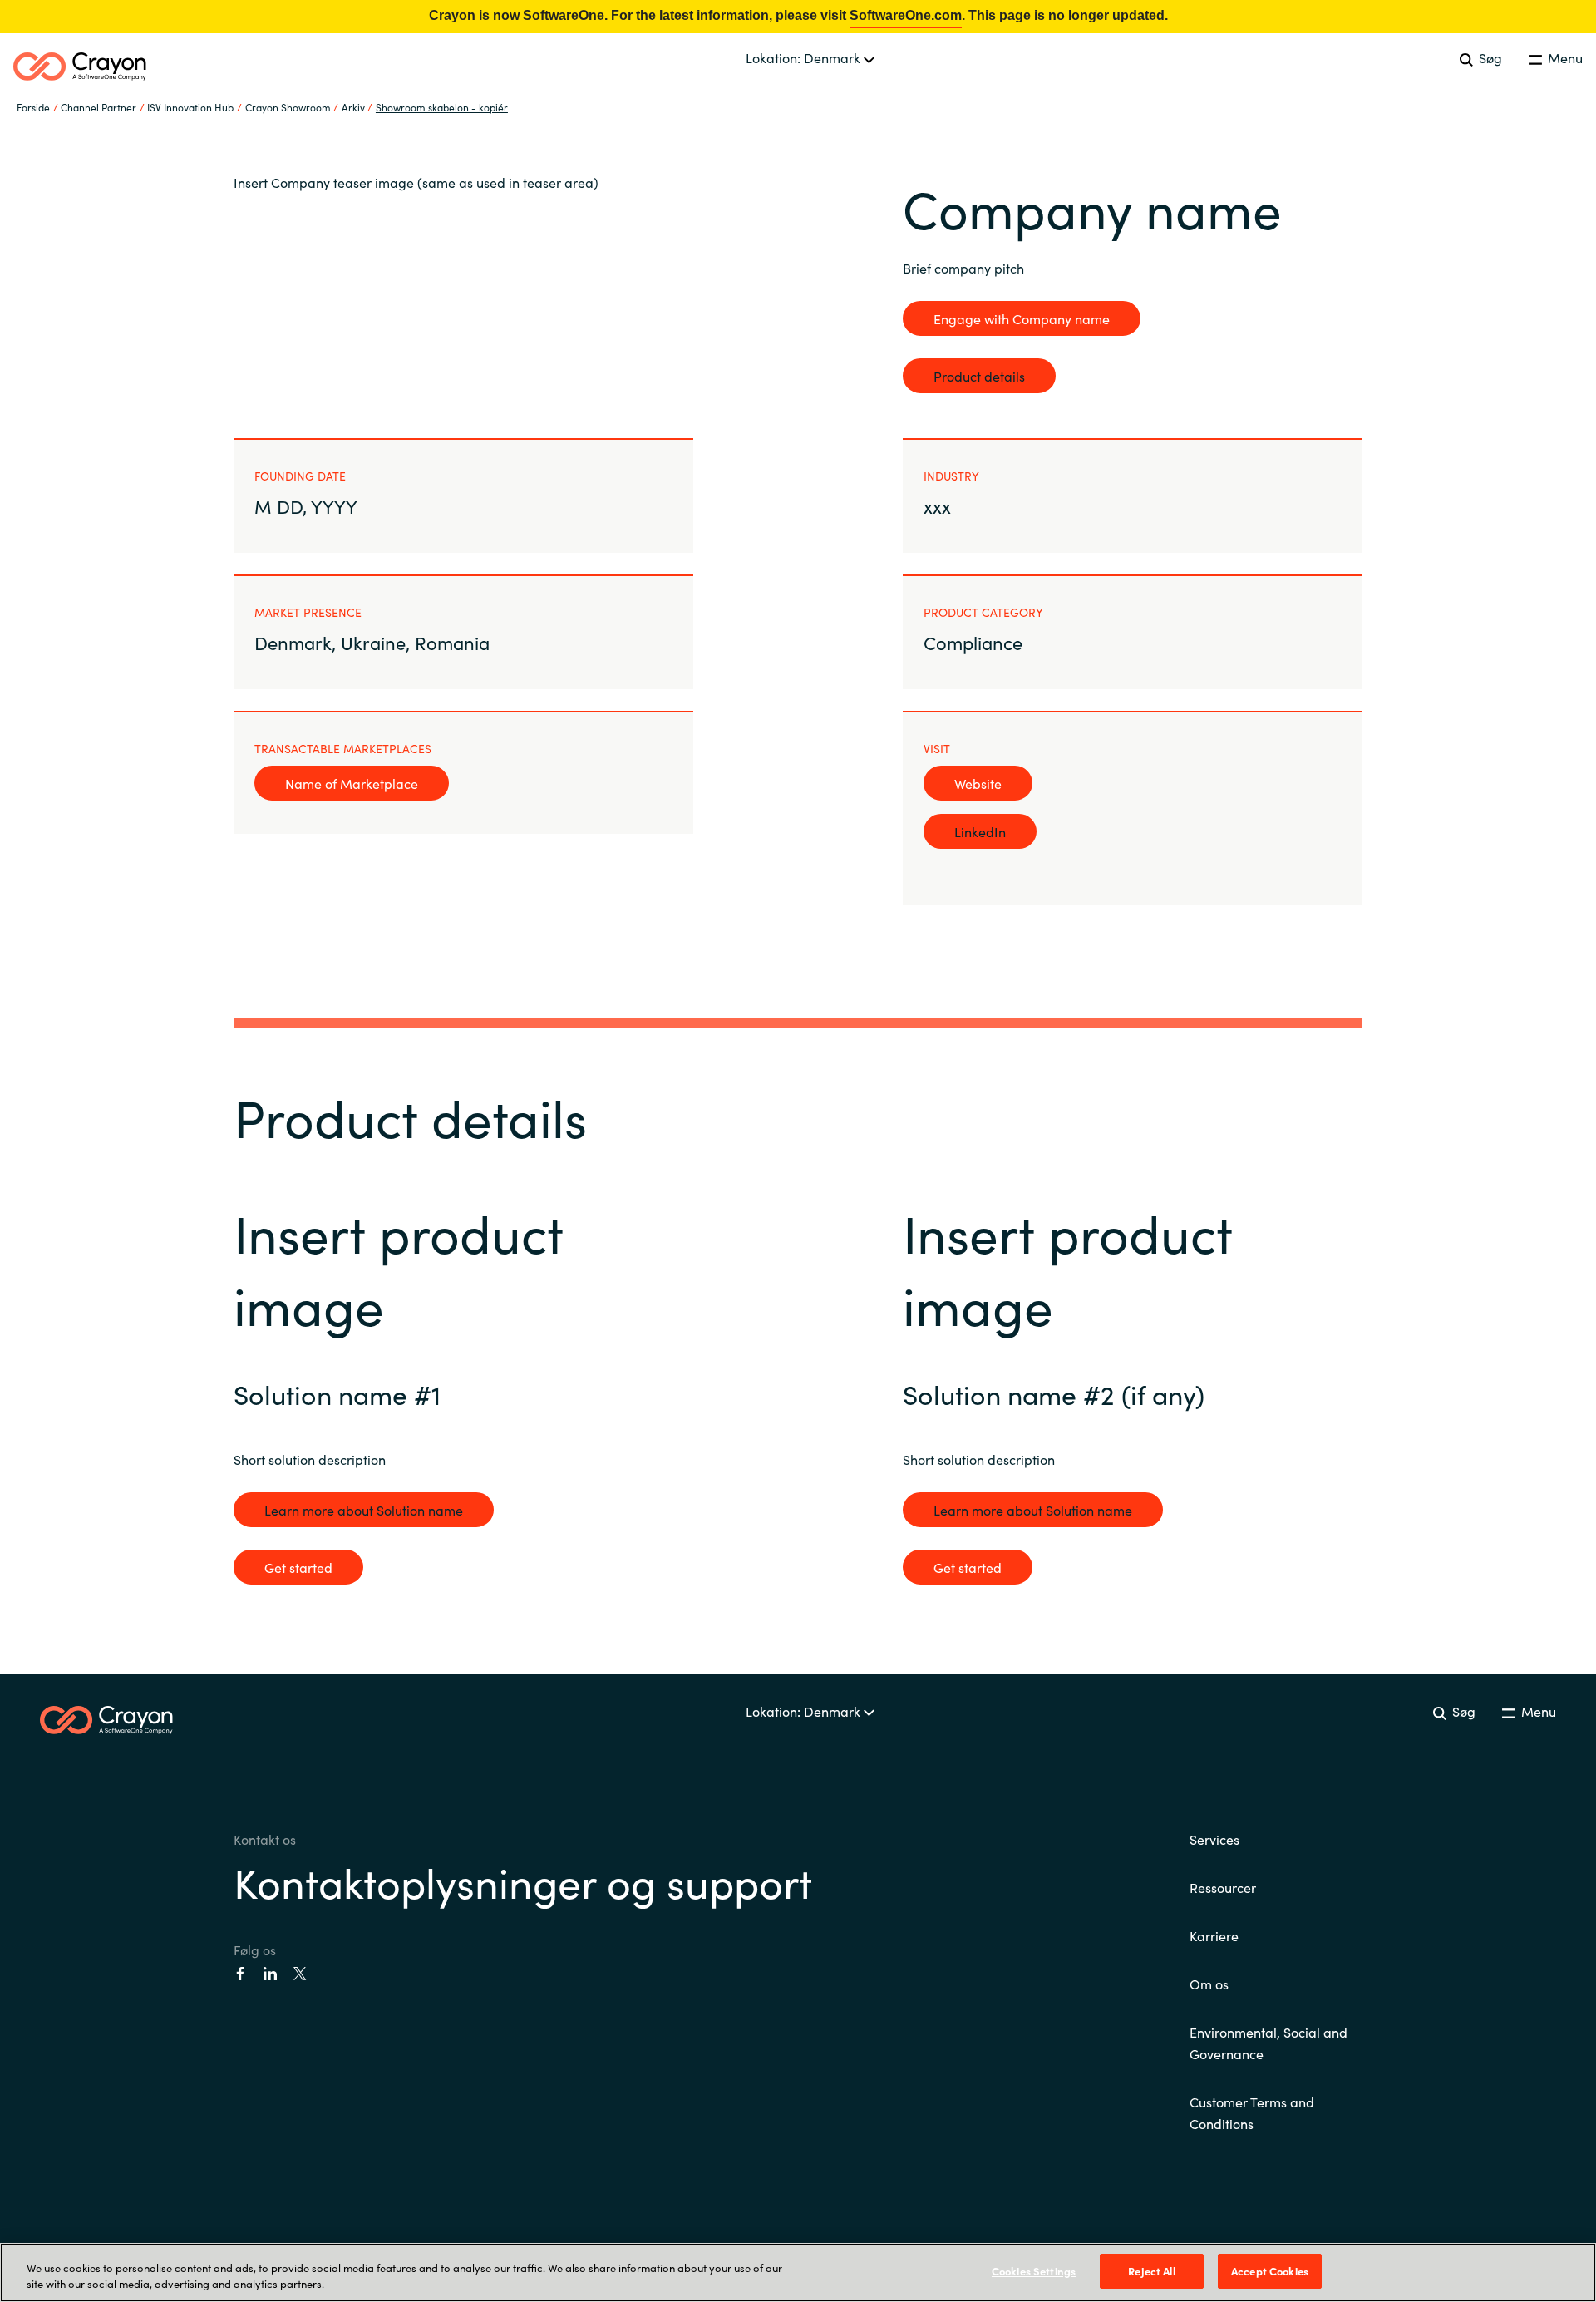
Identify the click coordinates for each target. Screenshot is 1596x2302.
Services (1214, 1839)
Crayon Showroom (288, 107)
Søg (1489, 57)
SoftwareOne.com (906, 15)
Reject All (1151, 2271)
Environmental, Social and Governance (1268, 2043)
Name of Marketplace (352, 783)
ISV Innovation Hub (190, 107)
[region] (798, 2272)
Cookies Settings (1034, 2271)
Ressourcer (1223, 1887)
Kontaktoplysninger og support (523, 1881)
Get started (298, 1567)
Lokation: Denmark (805, 57)
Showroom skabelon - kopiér (442, 107)
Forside (33, 107)
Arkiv (353, 107)
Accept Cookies (1270, 2271)
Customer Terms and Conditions (1252, 2112)
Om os (1209, 1984)
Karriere (1214, 1935)
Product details (979, 376)
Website (978, 783)
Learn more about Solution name (364, 1510)
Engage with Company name (1022, 318)
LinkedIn (980, 831)
